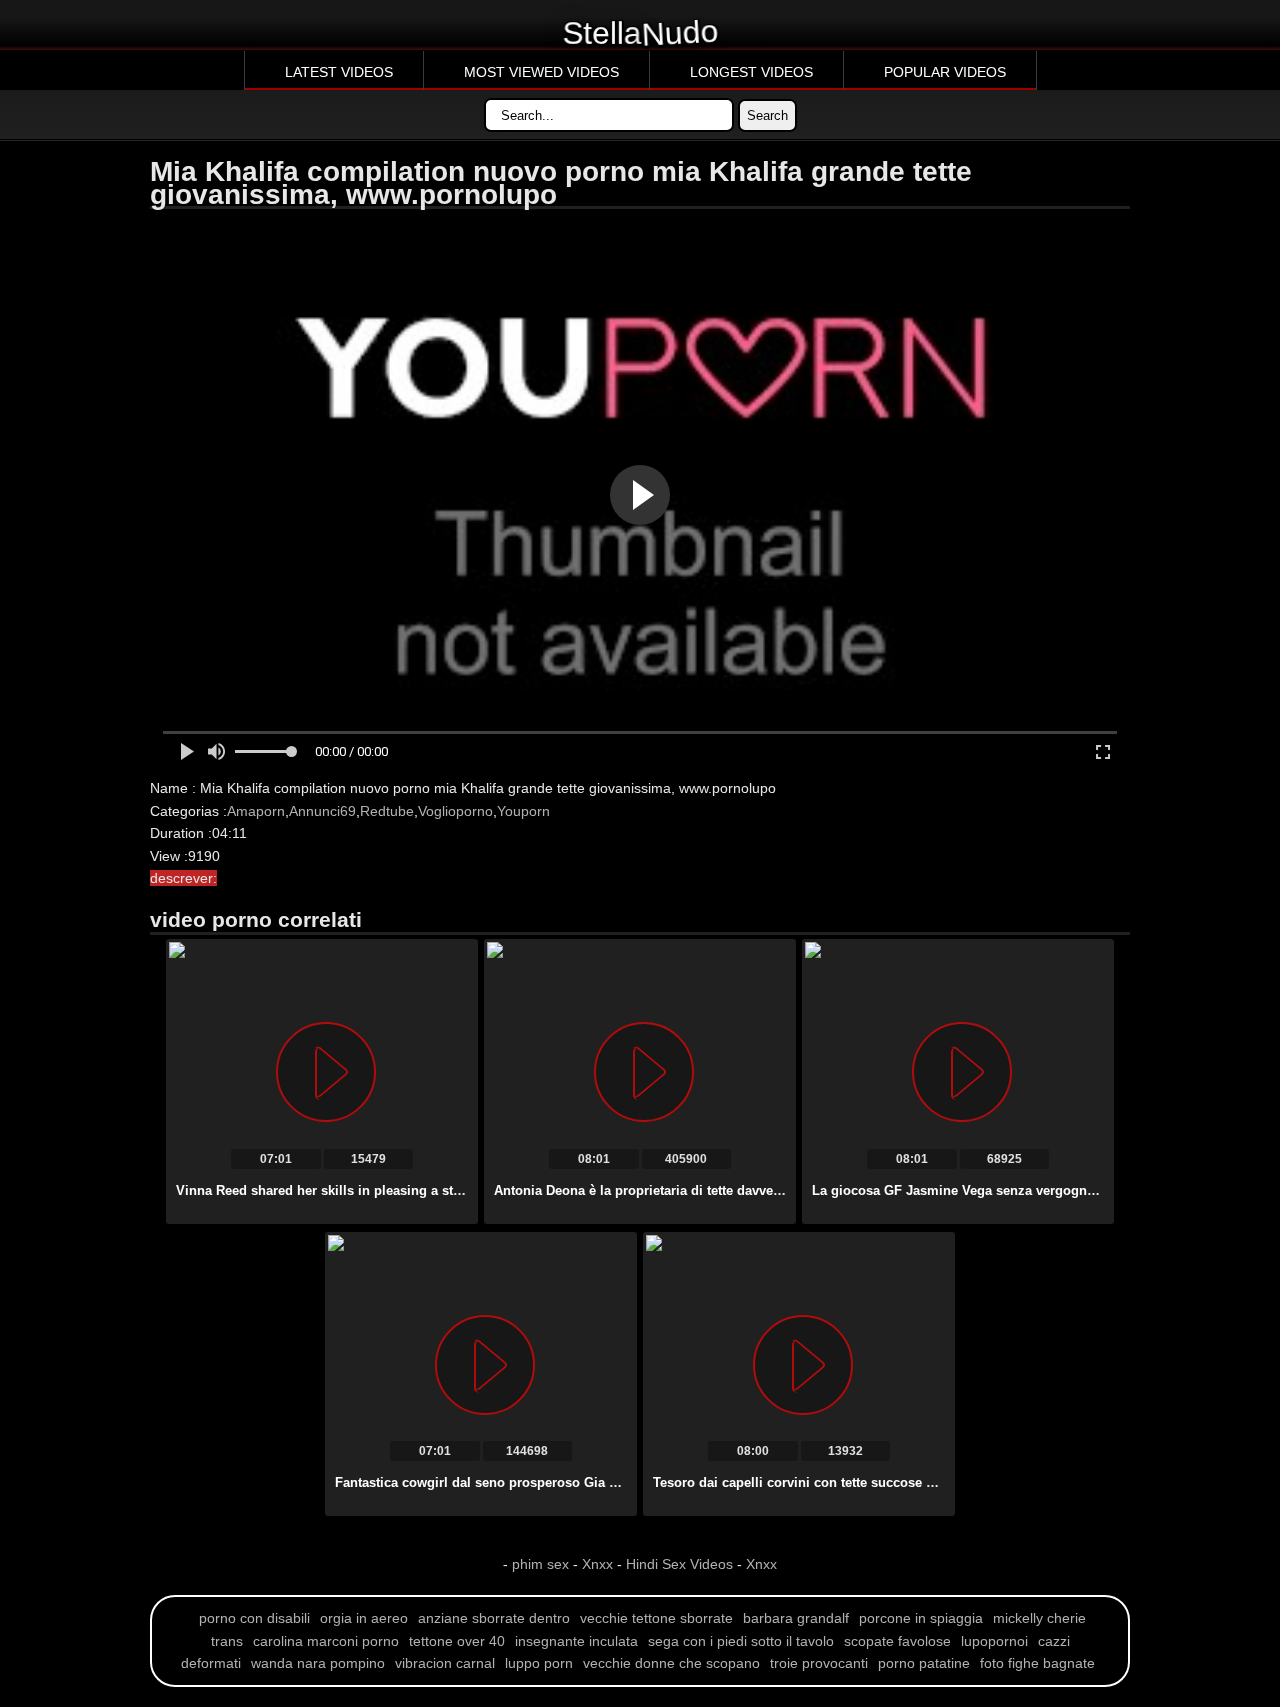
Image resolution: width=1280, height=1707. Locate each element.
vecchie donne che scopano (671, 1663)
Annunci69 (322, 811)
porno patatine (924, 1663)
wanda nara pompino (318, 1663)
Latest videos (339, 72)
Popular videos (945, 72)
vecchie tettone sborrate (656, 1618)
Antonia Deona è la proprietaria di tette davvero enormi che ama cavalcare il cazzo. (751, 1190)
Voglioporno (455, 811)
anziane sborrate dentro (494, 1618)
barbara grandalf (796, 1618)
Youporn (523, 811)
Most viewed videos (541, 72)
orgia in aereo (364, 1618)
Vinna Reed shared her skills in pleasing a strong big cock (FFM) (377, 1190)
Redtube (387, 811)
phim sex (542, 1564)
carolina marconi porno (326, 1641)
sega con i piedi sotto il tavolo (741, 1641)
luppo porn (539, 1663)
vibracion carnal (445, 1663)
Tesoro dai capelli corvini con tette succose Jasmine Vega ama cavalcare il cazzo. (906, 1482)
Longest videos (751, 72)
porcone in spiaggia (921, 1618)
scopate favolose (897, 1641)
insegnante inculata (576, 1641)
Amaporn (256, 811)
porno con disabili (254, 1618)
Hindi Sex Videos (679, 1564)
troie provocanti (819, 1663)
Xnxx (597, 1564)
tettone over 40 (457, 1641)
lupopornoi (994, 1641)
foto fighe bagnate (1037, 1663)
